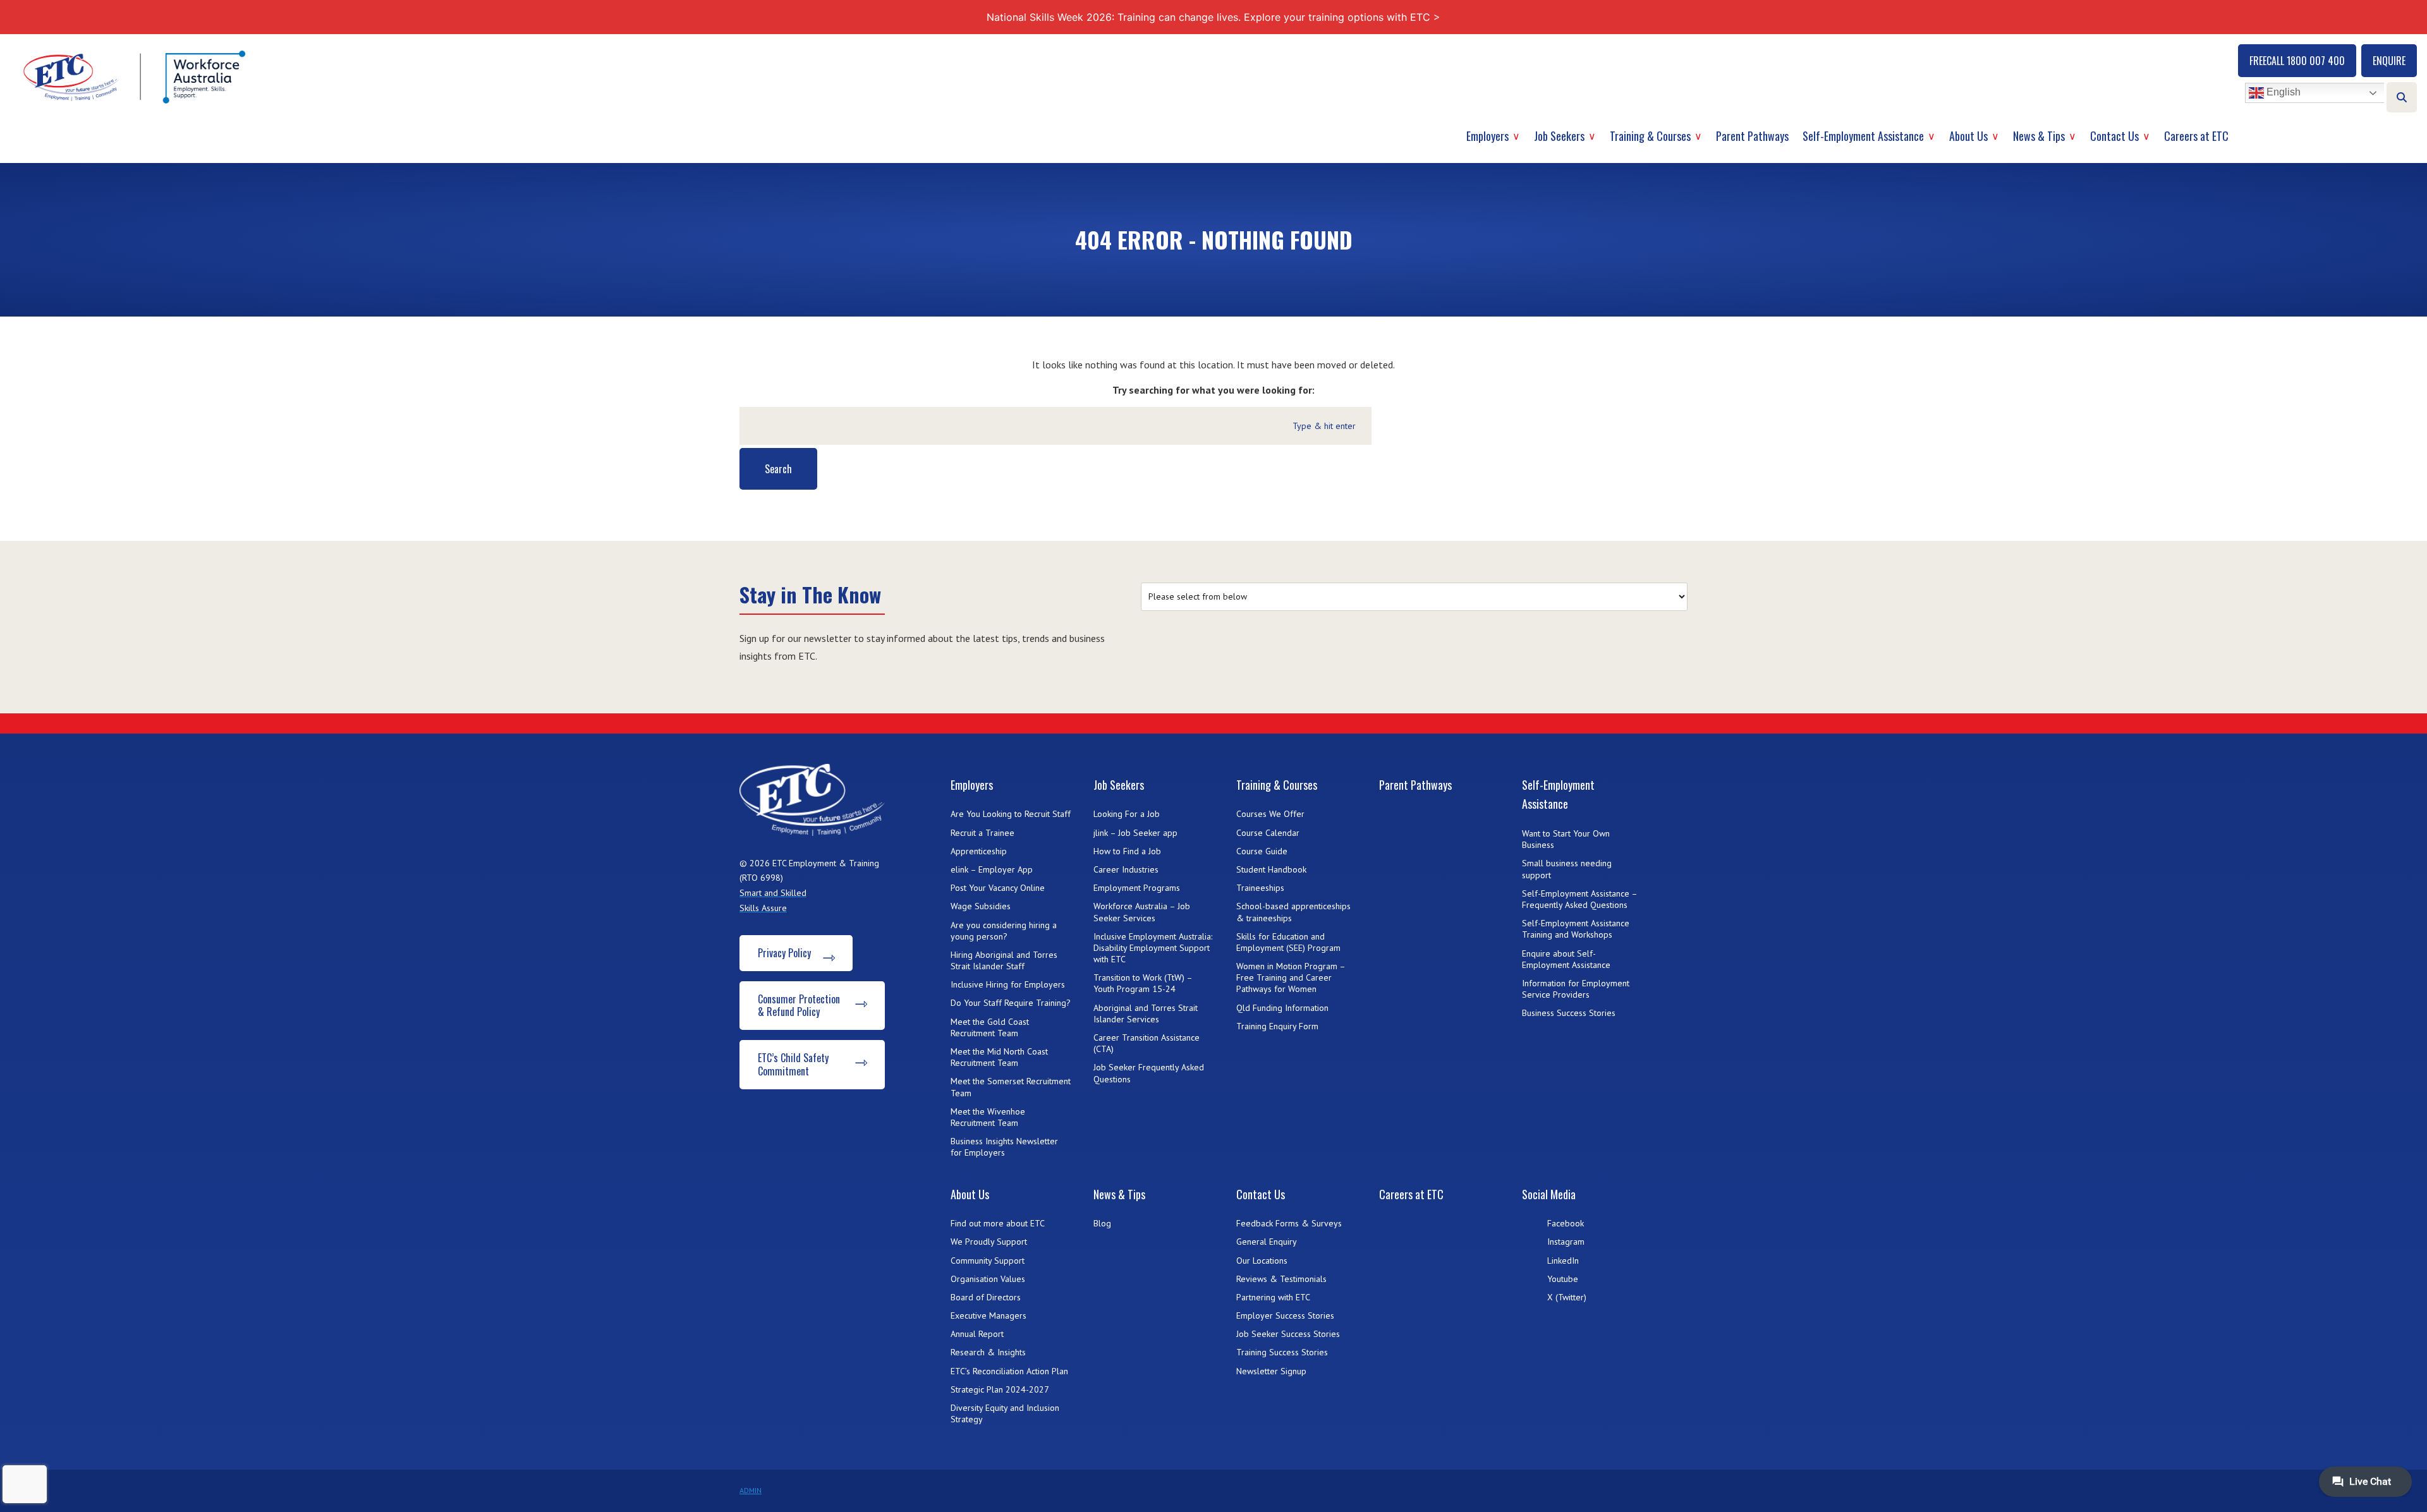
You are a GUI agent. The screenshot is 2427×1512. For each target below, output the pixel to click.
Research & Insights (988, 1352)
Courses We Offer (1270, 814)
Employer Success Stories (1285, 1315)
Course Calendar (1268, 833)
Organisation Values (988, 1279)
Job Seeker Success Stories (1288, 1334)
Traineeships (1260, 888)
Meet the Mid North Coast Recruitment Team (999, 1057)
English (2282, 93)
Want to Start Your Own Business (1566, 839)
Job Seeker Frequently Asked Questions (1149, 1073)
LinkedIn (1563, 1261)
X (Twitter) (1567, 1297)
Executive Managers (988, 1315)
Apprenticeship (979, 851)
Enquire (2389, 61)
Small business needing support (1567, 869)
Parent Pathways (1752, 136)
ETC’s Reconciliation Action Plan (1009, 1371)
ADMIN (751, 1490)
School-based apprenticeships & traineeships (1293, 912)
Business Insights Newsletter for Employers (1004, 1147)
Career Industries (1126, 869)
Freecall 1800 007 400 (2297, 61)
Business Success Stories (1569, 1013)
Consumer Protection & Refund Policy (799, 1006)
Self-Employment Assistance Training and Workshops (1576, 929)
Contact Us (2114, 136)
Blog (1102, 1223)
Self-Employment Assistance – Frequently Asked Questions (1579, 899)
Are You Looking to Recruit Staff (1011, 814)
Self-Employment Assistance (1863, 136)
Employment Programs (1137, 888)
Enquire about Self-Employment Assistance (1566, 959)
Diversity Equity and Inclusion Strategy (1005, 1413)
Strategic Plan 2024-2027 (1000, 1389)
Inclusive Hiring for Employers (1008, 984)
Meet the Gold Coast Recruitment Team (990, 1027)
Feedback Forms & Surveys (1289, 1223)
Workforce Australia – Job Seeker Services (1142, 912)
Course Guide (1262, 851)
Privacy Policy (784, 953)
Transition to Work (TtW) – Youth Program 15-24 (1143, 983)
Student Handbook (1271, 869)
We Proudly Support (989, 1242)
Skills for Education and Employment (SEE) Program (1288, 942)
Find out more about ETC (998, 1223)
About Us (1968, 136)
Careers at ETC (2196, 136)
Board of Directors (986, 1297)
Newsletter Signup (1271, 1371)
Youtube (1563, 1279)
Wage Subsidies (981, 906)
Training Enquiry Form (1277, 1026)
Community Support (988, 1261)
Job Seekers (1559, 136)
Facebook (1566, 1223)
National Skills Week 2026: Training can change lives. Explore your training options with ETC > (1213, 17)
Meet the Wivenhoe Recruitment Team (988, 1117)
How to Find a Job (1127, 851)
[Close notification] (2407, 17)
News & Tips (2039, 136)
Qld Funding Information (1282, 1008)
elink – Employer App (992, 869)
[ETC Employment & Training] (137, 77)
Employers (1487, 136)
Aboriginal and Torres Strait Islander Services (1146, 1013)
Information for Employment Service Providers (1576, 989)
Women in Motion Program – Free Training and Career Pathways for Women (1291, 977)
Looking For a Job (1127, 814)
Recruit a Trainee (982, 833)
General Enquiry (1267, 1242)
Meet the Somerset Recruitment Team (1011, 1087)
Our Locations (1262, 1261)
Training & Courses (1650, 136)
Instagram (1566, 1242)
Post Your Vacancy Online (998, 888)
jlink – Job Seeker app (1135, 833)
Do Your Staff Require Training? (1011, 1003)
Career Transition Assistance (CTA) (1147, 1043)
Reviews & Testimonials (1281, 1279)
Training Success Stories (1282, 1352)
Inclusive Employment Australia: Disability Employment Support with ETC (1153, 948)
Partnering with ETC (1273, 1297)
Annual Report (977, 1334)
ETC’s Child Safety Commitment (793, 1064)
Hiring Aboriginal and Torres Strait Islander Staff (1004, 960)
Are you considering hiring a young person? (1004, 931)
